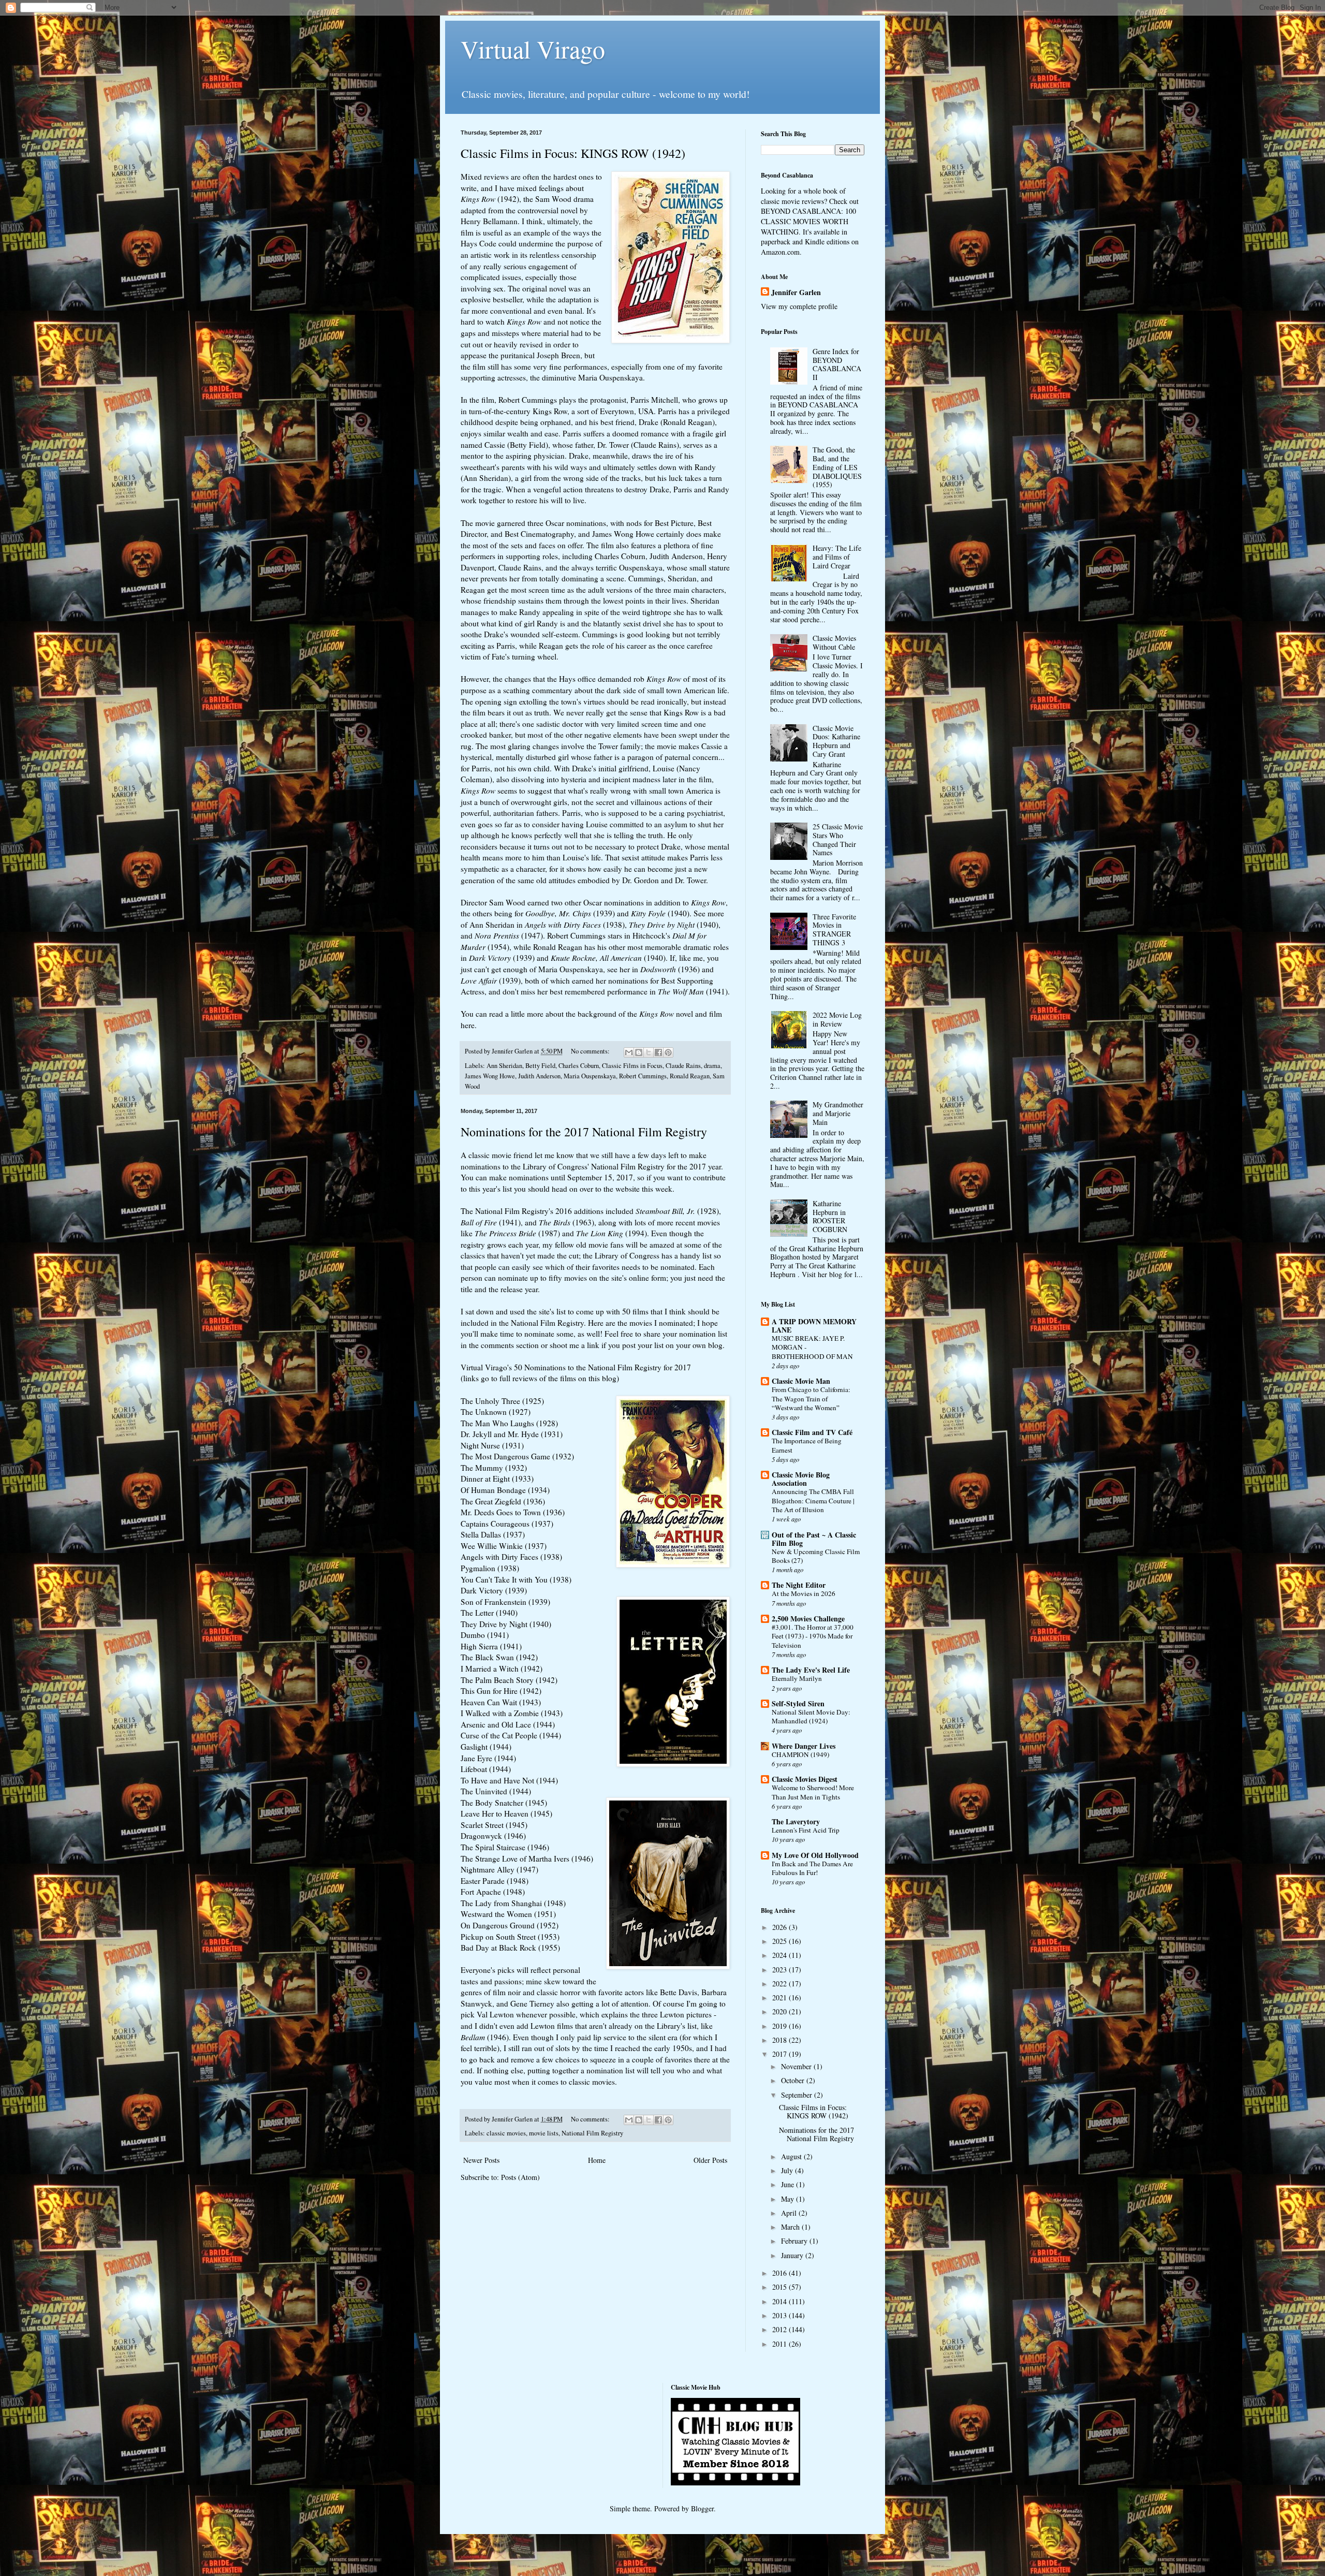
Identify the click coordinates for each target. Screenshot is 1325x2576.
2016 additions (579, 1211)
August (792, 2156)
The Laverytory (796, 1821)
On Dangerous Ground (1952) (510, 1925)
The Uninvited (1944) (496, 1791)
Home (597, 2160)
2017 (781, 2054)
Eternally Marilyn (797, 1678)
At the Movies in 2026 (804, 1593)
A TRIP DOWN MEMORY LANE (814, 1326)
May (789, 2199)
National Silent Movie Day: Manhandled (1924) (811, 1716)
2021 (781, 1997)
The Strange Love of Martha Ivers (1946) (527, 1858)
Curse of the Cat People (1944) (511, 1735)
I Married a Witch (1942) (502, 1668)
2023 (781, 1970)
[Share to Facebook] (658, 1052)
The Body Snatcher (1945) (504, 1803)
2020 (781, 2011)
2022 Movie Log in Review (837, 1019)
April (790, 2213)
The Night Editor (799, 1585)
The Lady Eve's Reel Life (811, 1670)
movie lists (544, 2133)
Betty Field (540, 1066)
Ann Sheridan (504, 1066)
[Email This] (629, 1052)
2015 (781, 2287)
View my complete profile (799, 306)
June (789, 2184)
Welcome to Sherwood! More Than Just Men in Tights (813, 1792)
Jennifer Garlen (796, 292)
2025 (781, 1941)
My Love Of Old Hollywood (815, 1855)
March (791, 2227)
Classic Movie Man (801, 1381)
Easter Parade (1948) (495, 1881)
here (468, 1025)
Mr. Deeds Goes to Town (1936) (513, 1512)
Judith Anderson (539, 1076)
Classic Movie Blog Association (801, 1479)
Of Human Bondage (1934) (505, 1490)
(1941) (491, 1222)
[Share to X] (649, 1052)
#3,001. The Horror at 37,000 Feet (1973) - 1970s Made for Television (813, 1636)
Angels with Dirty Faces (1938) (511, 1557)
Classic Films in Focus (632, 1066)
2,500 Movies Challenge (808, 1619)
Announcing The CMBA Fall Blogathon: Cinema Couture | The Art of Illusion (813, 1501)
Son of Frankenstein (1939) (505, 1602)
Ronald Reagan (690, 1076)
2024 (781, 1955)
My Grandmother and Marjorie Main (838, 1113)
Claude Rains (683, 1066)
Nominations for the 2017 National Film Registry (584, 1132)
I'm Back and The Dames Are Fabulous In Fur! (812, 1868)
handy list (696, 1255)
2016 (781, 2273)
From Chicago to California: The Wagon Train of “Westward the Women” (811, 1399)
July (788, 2170)
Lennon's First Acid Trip (806, 1830)
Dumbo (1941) (485, 1635)
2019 (781, 2026)
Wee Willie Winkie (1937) (504, 1546)
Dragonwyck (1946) (493, 1836)
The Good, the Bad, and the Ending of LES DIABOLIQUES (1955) (837, 467)
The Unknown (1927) (496, 1412)
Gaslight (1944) (486, 1747)
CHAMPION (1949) (800, 1754)
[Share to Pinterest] (668, 1052)
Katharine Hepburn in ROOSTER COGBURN (830, 1216)
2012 (781, 2329)
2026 (781, 1927)
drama (712, 1066)
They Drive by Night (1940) (506, 1624)
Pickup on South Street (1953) (510, 1937)
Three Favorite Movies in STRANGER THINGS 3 (834, 930)
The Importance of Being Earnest (807, 1445)
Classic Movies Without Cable (834, 642)
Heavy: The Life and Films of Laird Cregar (837, 557)
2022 (781, 1984)
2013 (781, 2315)
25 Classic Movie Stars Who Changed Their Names (838, 839)
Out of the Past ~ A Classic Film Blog (814, 1539)
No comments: (591, 1051)
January (793, 2255)
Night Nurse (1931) (492, 1445)
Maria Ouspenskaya (590, 1076)
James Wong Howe (490, 1076)
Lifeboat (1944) (486, 1769)
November (797, 2066)
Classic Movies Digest (805, 1779)
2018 (781, 2040)
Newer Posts (481, 2160)
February (795, 2241)
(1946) (485, 2037)
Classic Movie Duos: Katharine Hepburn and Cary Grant (836, 741)
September (798, 2095)
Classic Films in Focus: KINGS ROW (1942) (573, 153)
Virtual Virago (533, 49)
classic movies (506, 2133)
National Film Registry (592, 2133)
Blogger (702, 2508)
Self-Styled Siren (798, 1703)
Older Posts (710, 2160)
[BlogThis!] (639, 1052)
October (794, 2080)
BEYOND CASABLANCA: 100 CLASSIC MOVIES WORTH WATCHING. (808, 221)
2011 (781, 2344)
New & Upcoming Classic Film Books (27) (816, 1556)
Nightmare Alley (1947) (499, 1869)
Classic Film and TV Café (812, 1432)
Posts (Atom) (520, 2177)
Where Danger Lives (804, 1746)
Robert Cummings (643, 1076)
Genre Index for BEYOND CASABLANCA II (837, 364)
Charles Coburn (579, 1066)
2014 (781, 2301)
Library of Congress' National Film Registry (594, 1166)
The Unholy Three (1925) (502, 1401)
